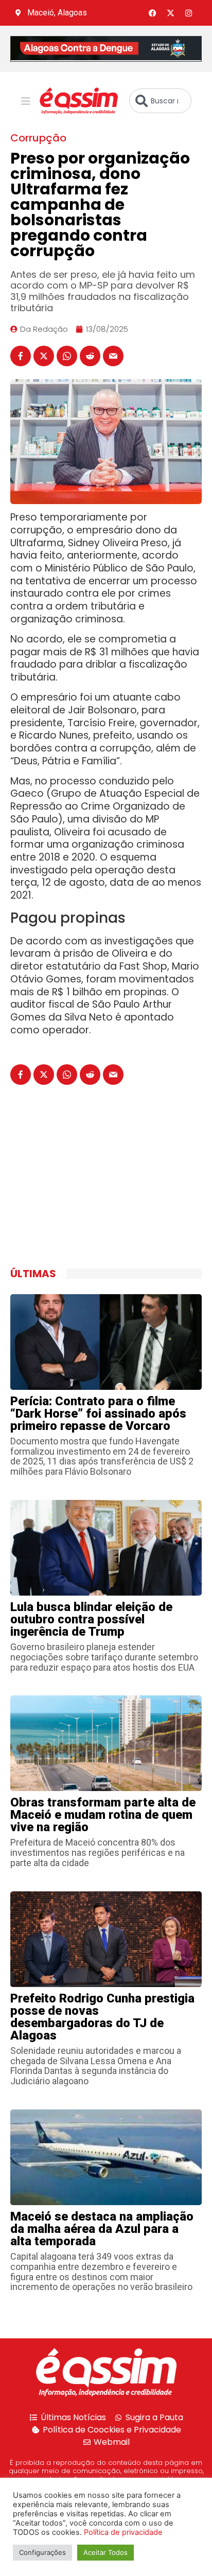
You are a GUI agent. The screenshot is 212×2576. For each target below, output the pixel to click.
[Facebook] (153, 13)
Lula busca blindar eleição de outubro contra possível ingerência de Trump (91, 1619)
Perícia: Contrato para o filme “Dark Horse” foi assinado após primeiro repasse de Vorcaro (98, 1414)
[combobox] (160, 101)
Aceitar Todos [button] (105, 2552)
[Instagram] (189, 13)
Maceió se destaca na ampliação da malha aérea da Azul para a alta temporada (102, 2229)
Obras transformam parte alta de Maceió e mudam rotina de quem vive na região (103, 1815)
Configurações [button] (42, 2552)
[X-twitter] (171, 13)
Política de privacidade (123, 2532)
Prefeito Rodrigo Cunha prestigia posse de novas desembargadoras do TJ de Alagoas (102, 2017)
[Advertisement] (87, 1188)
